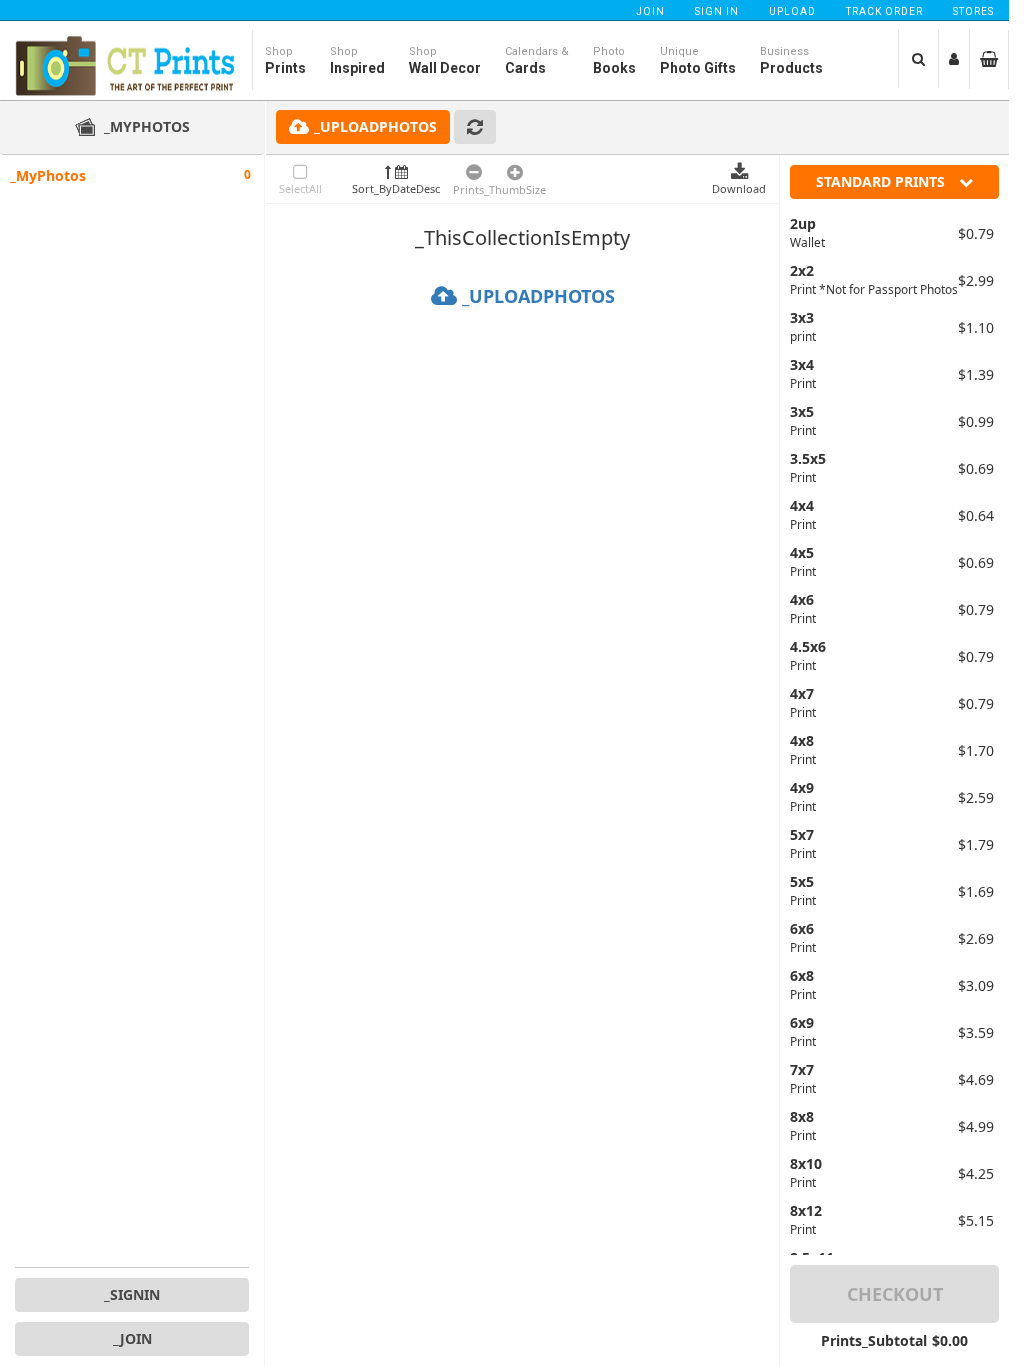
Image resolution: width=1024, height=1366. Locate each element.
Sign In (717, 11)
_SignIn (132, 1294)
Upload (792, 11)
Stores (973, 11)
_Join (132, 1338)
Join (650, 11)
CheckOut (895, 1294)
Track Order (884, 11)
